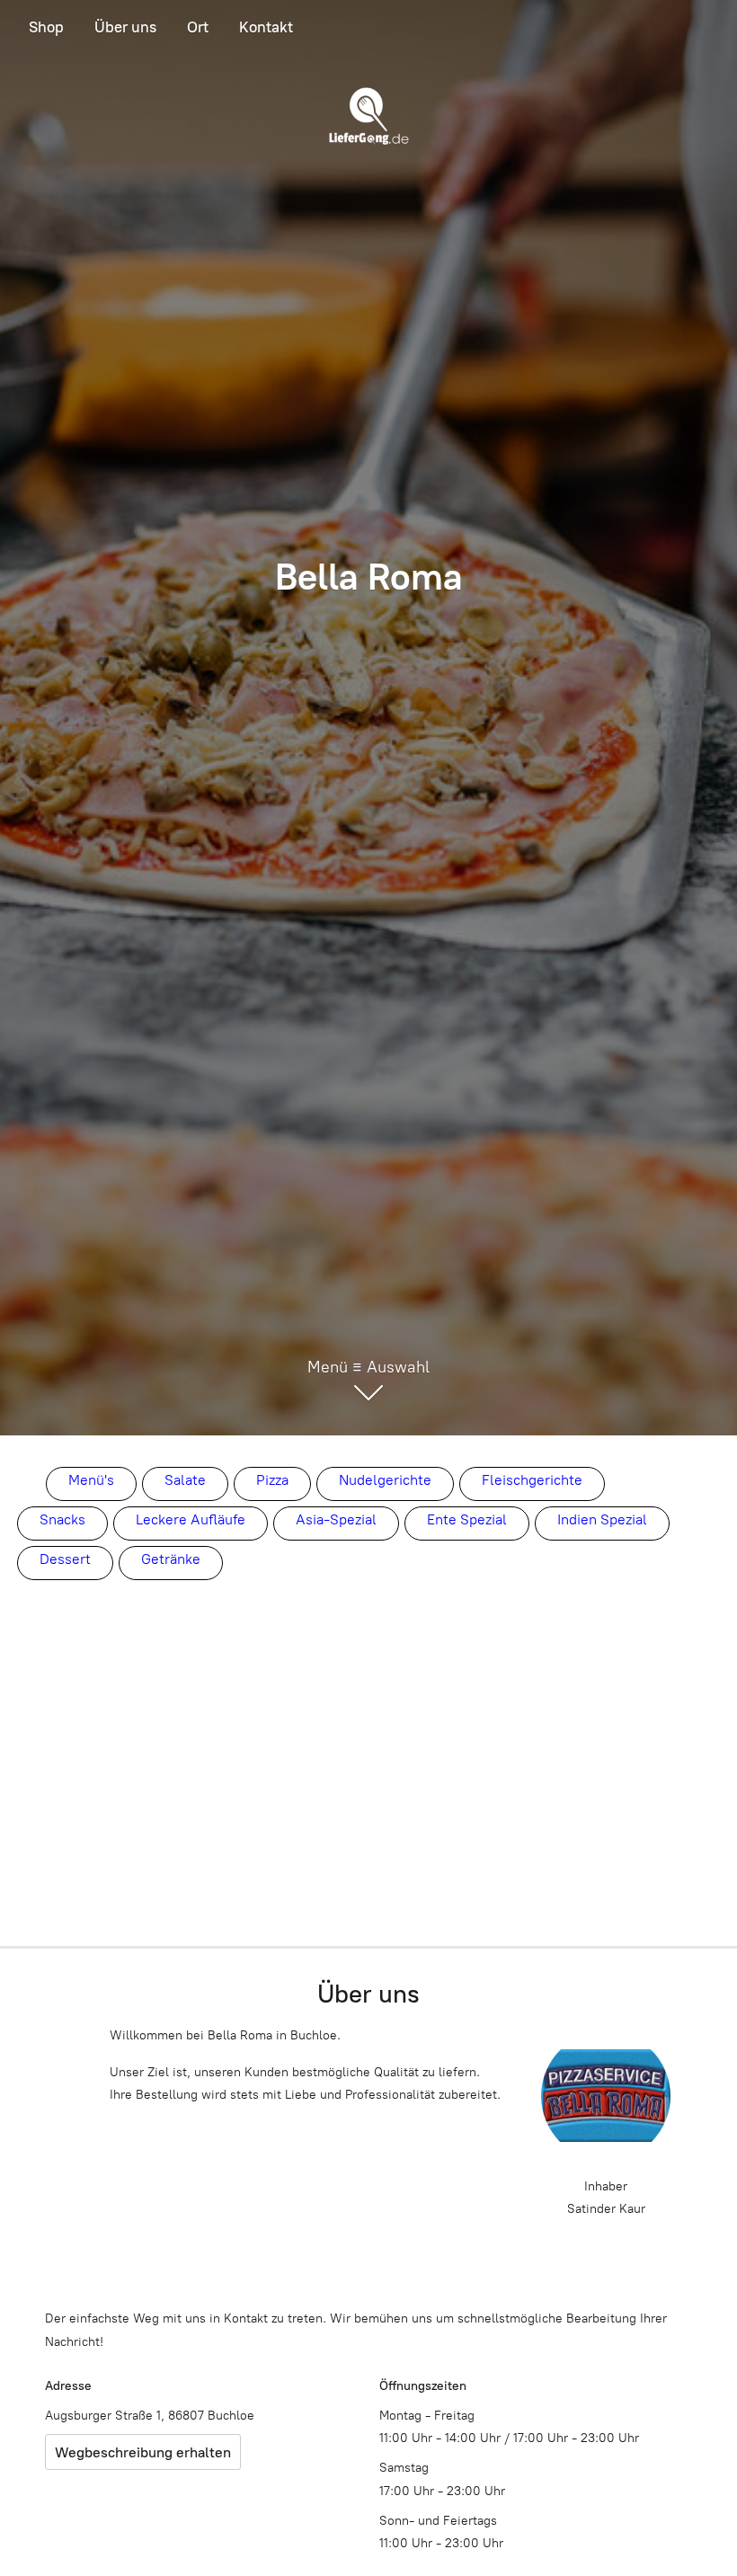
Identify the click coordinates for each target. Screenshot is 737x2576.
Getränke (171, 1559)
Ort (198, 27)
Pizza (272, 1480)
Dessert (65, 1559)
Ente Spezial (467, 1519)
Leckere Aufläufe (191, 1519)
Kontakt (266, 27)
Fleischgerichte (532, 1480)
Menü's (91, 1480)
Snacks (62, 1519)
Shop (46, 27)
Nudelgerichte (385, 1480)
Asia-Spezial (336, 1519)
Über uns (125, 27)
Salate (185, 1480)
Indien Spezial (602, 1519)
